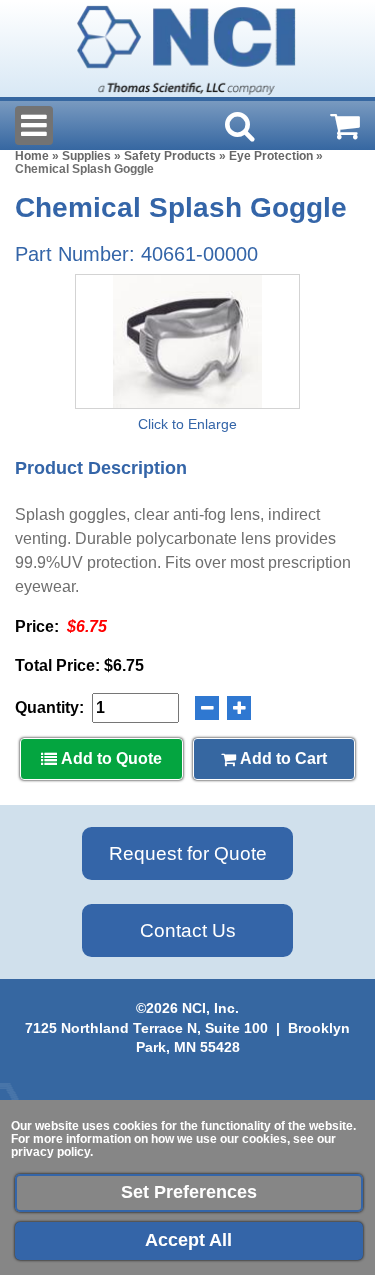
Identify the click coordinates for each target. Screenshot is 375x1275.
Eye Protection (271, 156)
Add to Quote (109, 758)
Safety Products (170, 156)
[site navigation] (34, 125)
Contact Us (188, 930)
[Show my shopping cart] (345, 126)
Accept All (188, 1240)
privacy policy (50, 1152)
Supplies (86, 156)
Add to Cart (281, 758)
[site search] (240, 126)
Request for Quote (188, 853)
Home (32, 156)
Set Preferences (189, 1192)
